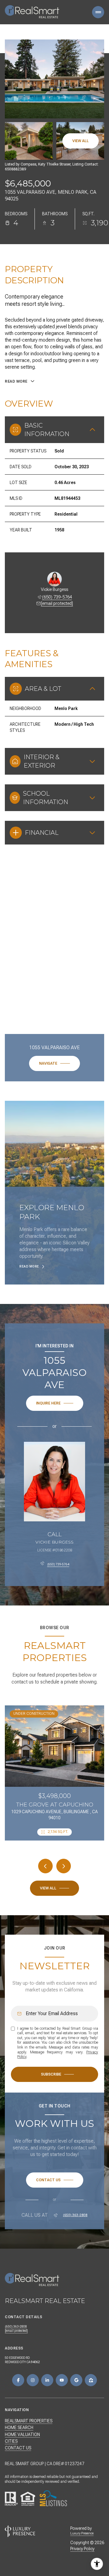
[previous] (45, 1866)
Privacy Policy (82, 2549)
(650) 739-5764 (57, 597)
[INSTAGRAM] (33, 2380)
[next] (64, 1866)
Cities (11, 2441)
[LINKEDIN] (47, 2380)
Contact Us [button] (18, 2448)
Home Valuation (22, 2434)
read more (29, 1266)
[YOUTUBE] (62, 2380)
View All (81, 141)
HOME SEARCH (19, 2428)
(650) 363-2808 (75, 2215)
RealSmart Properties (29, 2421)
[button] (55, 2180)
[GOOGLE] (76, 2380)
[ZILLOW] (91, 2380)
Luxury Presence (82, 2533)
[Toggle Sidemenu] (98, 12)
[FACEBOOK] (18, 2380)
